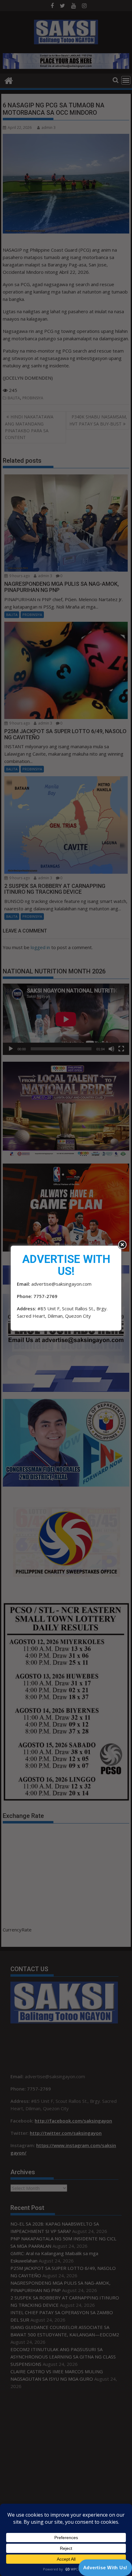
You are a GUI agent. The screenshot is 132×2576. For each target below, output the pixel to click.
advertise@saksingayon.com (61, 1284)
